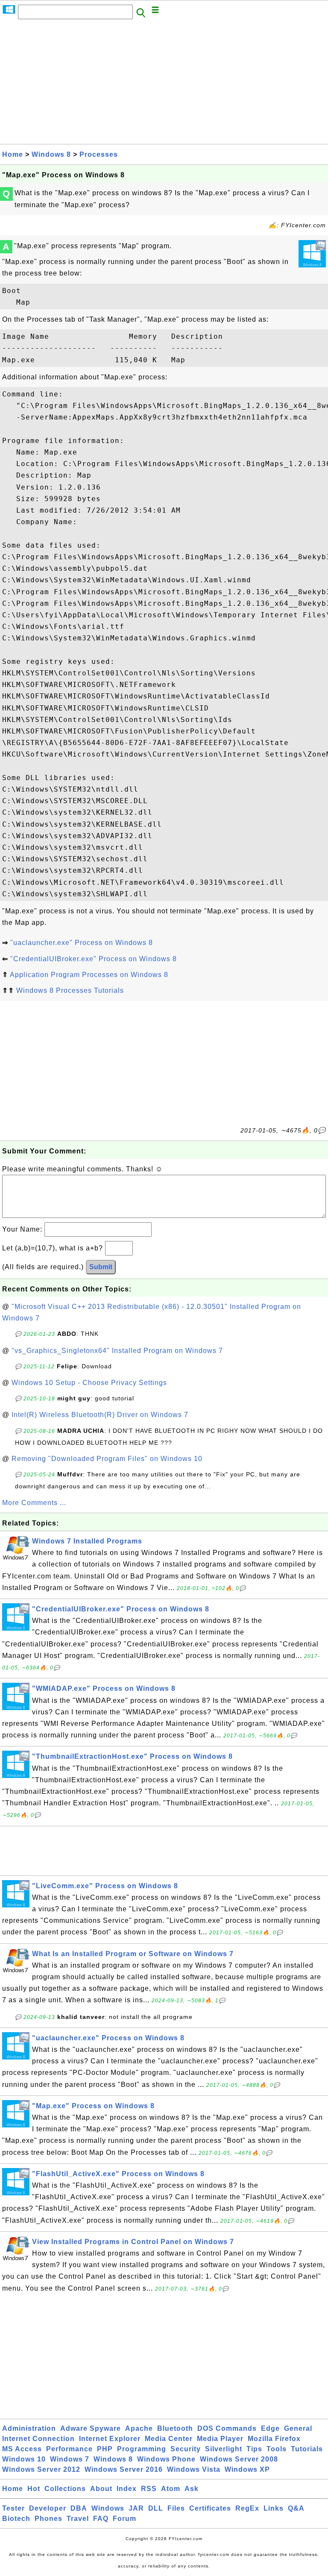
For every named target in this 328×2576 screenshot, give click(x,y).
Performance (69, 2449)
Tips (254, 2449)
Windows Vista (194, 2469)
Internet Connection (38, 2439)
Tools (277, 2449)
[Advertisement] (164, 84)
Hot (34, 2489)
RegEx (247, 2508)
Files (176, 2508)
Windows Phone (166, 2459)
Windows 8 (51, 154)
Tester (13, 2508)
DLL (156, 2508)
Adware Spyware (91, 2428)
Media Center (169, 2439)
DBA (79, 2508)
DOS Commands (227, 2428)
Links (274, 2508)
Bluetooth (175, 2428)
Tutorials (307, 2449)
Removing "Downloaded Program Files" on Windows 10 (107, 1459)
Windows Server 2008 (239, 2459)
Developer (48, 2508)
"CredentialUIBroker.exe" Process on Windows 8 (94, 959)
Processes (99, 154)
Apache (139, 2428)
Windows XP (247, 2469)
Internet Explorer (110, 2439)
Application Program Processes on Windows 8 (89, 975)
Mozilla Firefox (274, 2439)
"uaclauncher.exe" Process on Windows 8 (82, 943)
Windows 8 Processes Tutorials (70, 990)
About (101, 2489)
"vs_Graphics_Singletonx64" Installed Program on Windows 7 (117, 1351)
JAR (136, 2508)
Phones (48, 2519)
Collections (65, 2489)
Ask (192, 2489)
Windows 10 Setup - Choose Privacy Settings (89, 1383)
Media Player (220, 2439)
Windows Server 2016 (124, 2469)
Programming (142, 2449)
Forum (124, 2519)
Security (186, 2449)
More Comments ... (34, 1503)
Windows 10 (24, 2459)
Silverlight (224, 2449)
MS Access (22, 2449)
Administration (29, 2428)
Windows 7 (70, 2459)
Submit (101, 1267)
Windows (108, 2508)
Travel (78, 2519)
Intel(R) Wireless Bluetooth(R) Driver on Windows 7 (100, 1415)
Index (127, 2489)
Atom (171, 2489)
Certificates (210, 2508)
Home (13, 154)
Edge (270, 2428)
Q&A (296, 2508)
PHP (105, 2449)
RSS (149, 2489)
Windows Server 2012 (41, 2469)
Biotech (16, 2519)
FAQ (101, 2519)
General (298, 2428)
